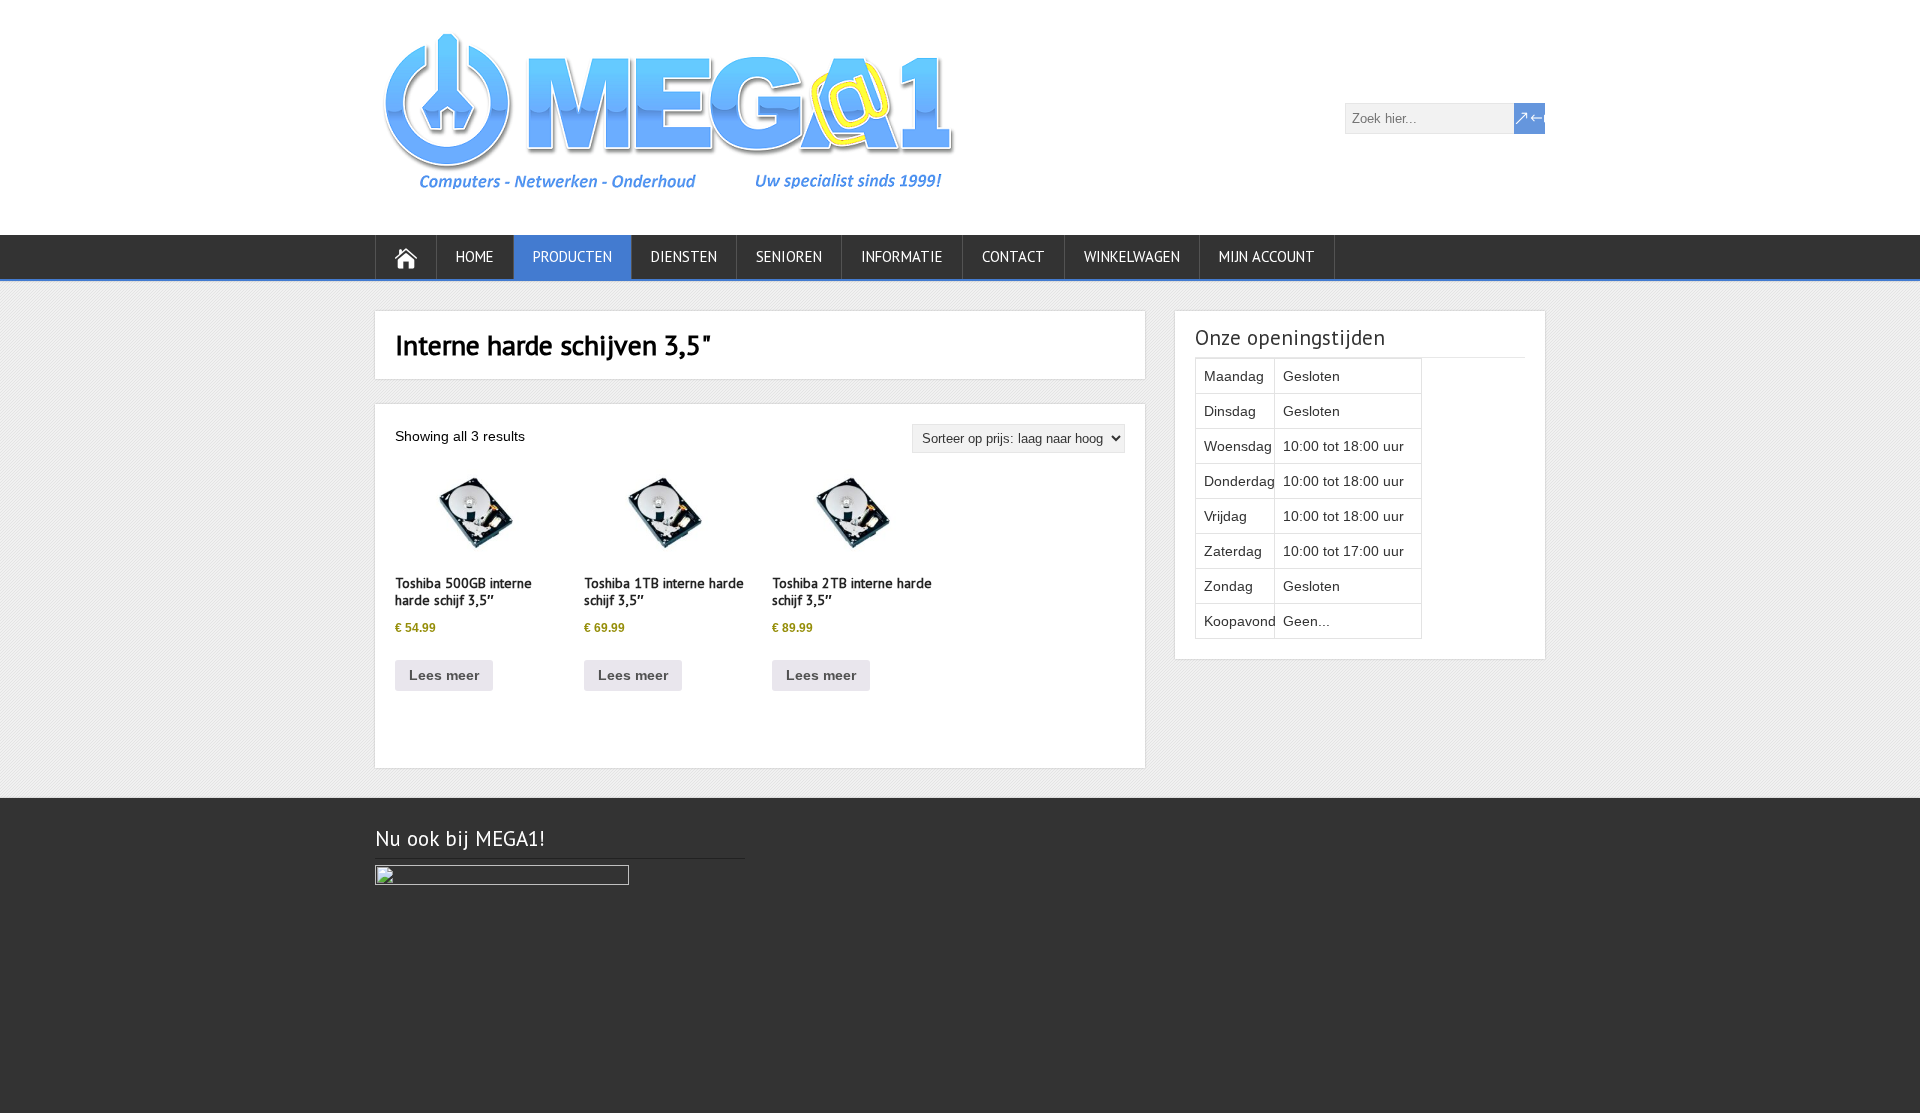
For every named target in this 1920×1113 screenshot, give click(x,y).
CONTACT (1013, 256)
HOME (475, 256)
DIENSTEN (684, 256)
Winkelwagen (1132, 256)
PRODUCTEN (572, 256)
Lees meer (444, 675)
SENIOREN (789, 256)
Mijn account (1267, 256)
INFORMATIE (902, 256)
